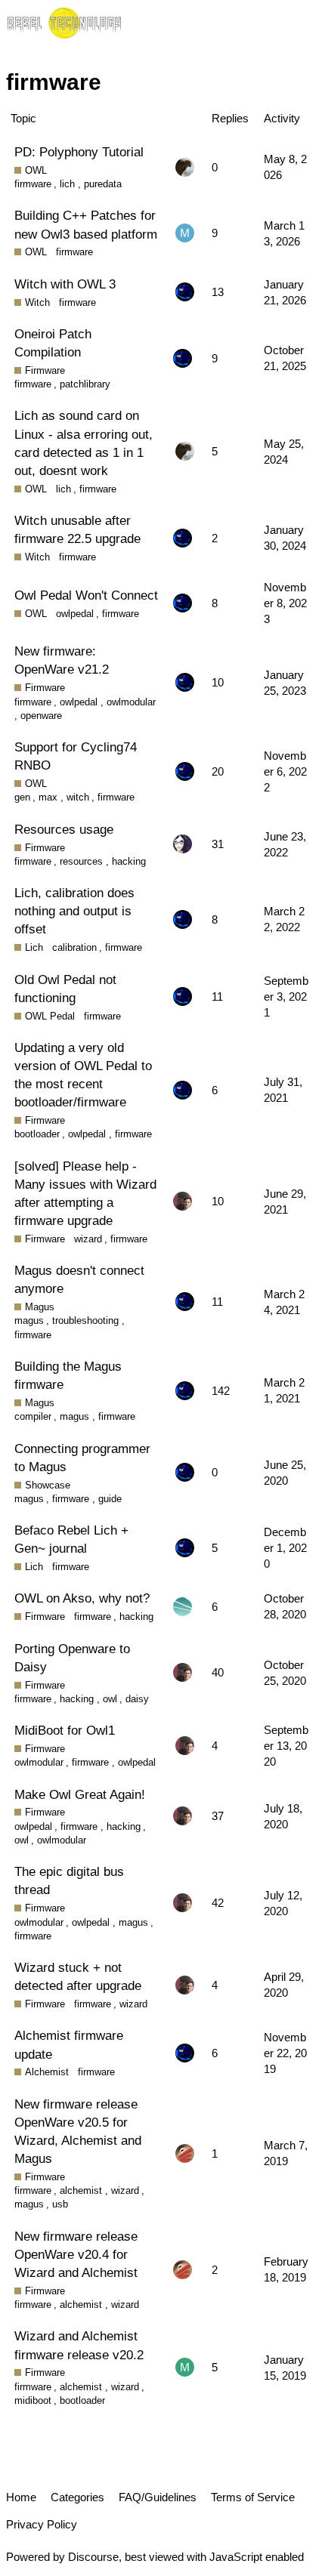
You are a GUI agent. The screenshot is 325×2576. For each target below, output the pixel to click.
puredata (103, 184)
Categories (77, 2497)
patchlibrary (85, 384)
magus (29, 1320)
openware (41, 716)
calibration (74, 947)
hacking (129, 861)
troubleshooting (85, 1320)
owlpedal (75, 614)
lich (67, 184)
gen (22, 797)
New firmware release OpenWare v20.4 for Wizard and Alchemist (76, 2254)
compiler (33, 1416)
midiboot (33, 2400)
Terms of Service (253, 2497)
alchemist (81, 2190)
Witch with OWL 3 (65, 284)
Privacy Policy (42, 2524)
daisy (137, 1699)
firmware (33, 184)
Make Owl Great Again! (80, 1794)
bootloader (37, 1134)
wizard (88, 1239)
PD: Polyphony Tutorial (79, 152)
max (48, 797)
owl (110, 1699)
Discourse (93, 2557)
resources (81, 861)
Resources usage (64, 829)
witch (78, 797)
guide (110, 1499)
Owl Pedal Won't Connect (86, 595)
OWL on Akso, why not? (82, 1598)
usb (60, 2204)
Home (21, 2497)
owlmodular (131, 702)
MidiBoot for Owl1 (65, 1730)
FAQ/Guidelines (158, 2497)
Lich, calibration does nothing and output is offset (74, 911)
